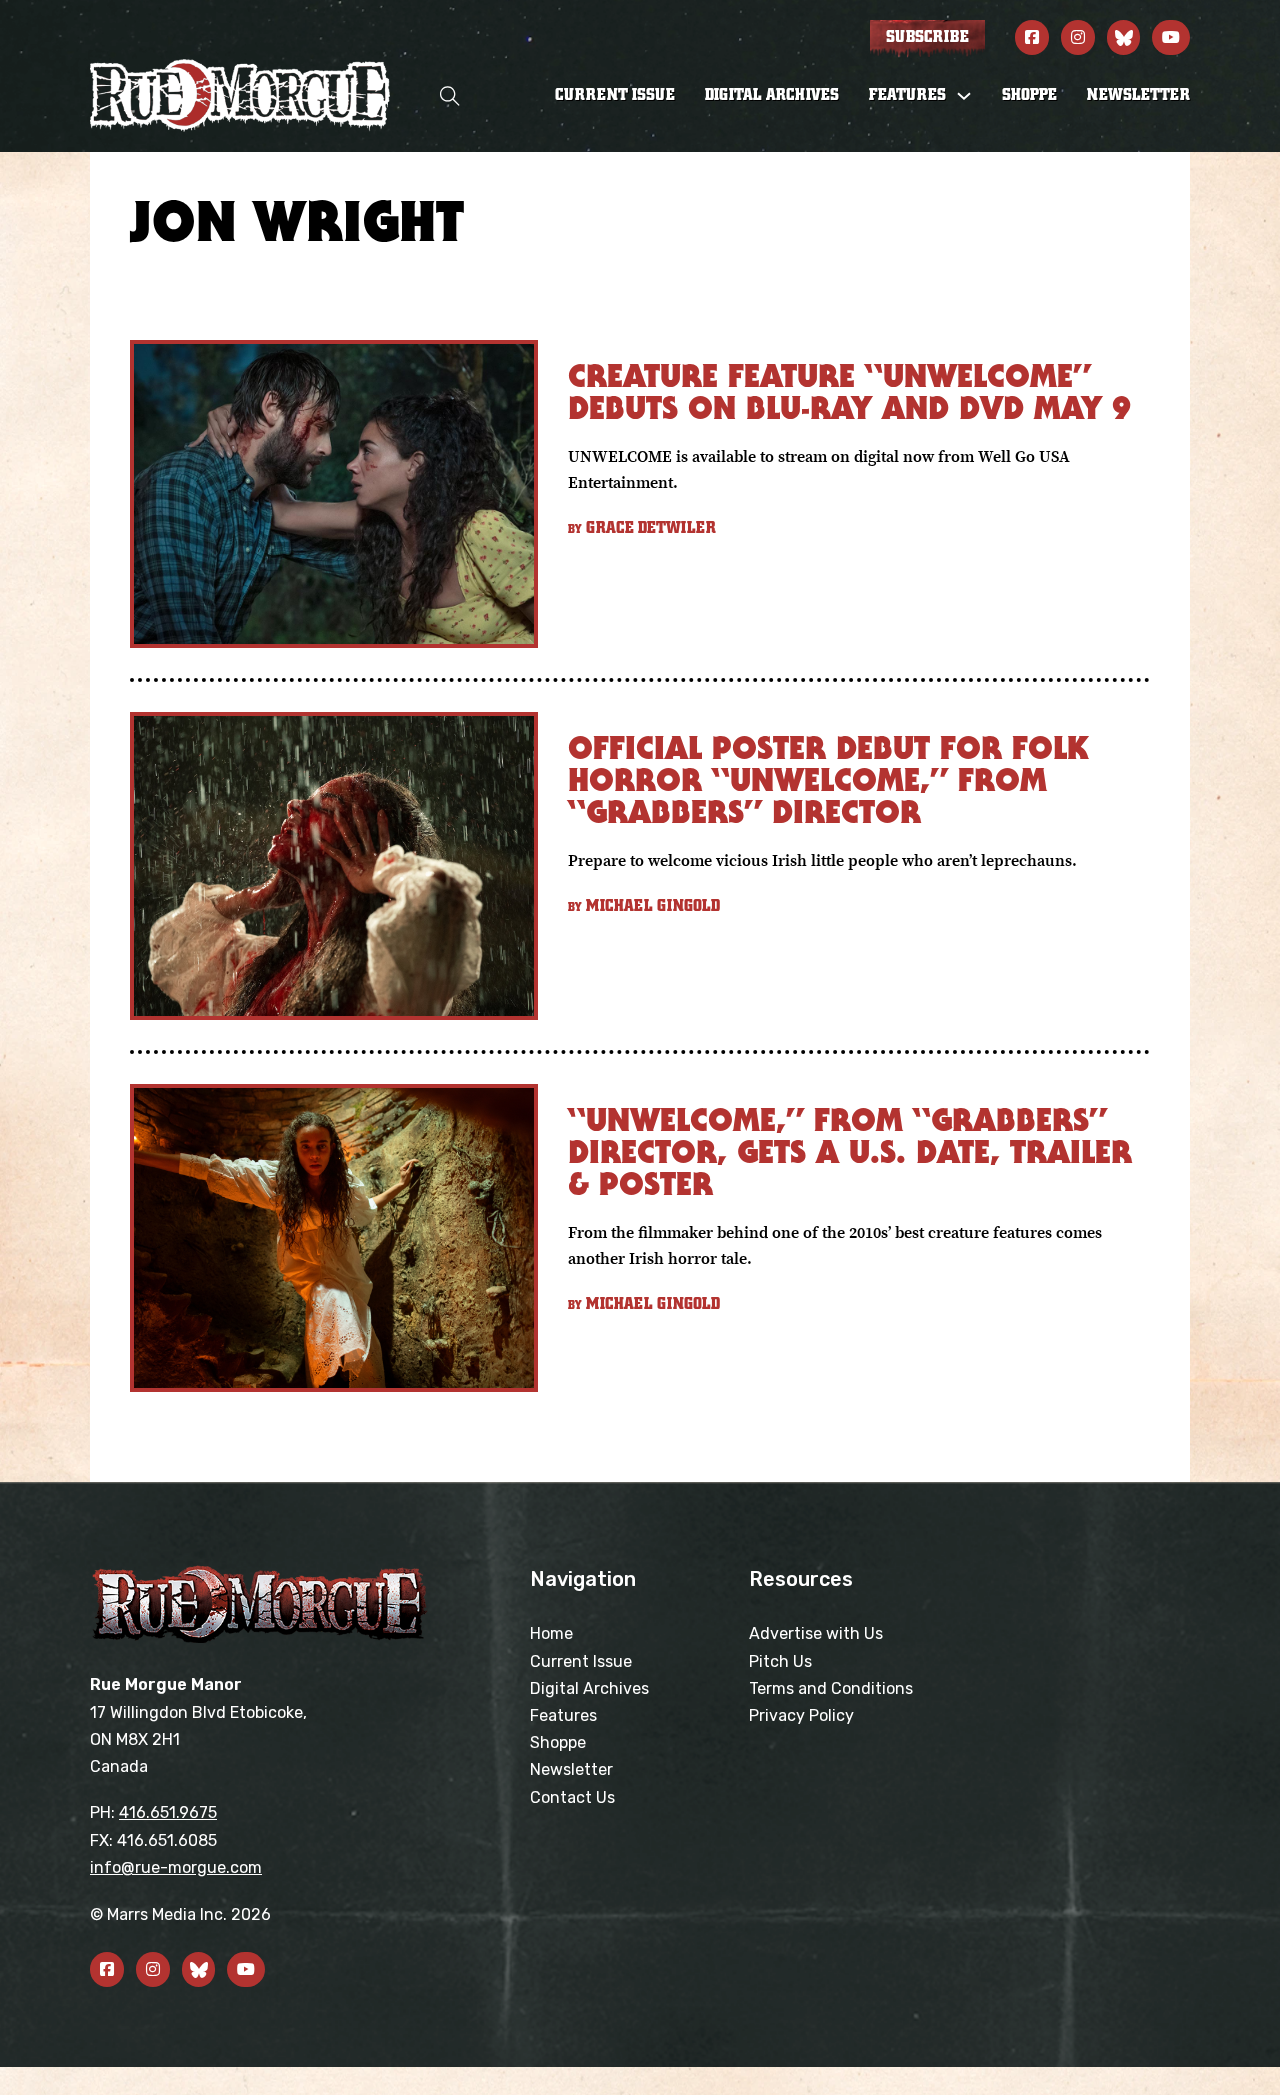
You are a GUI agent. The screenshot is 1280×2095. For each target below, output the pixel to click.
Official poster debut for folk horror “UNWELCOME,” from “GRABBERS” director (828, 779)
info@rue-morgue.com (176, 1867)
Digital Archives (772, 95)
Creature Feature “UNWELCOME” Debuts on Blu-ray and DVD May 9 (850, 391)
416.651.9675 (168, 1812)
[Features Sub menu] (964, 96)
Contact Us (572, 1797)
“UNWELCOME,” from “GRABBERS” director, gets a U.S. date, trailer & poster (850, 1151)
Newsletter (1138, 95)
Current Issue (615, 95)
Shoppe (1029, 95)
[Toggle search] (450, 95)
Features (563, 1715)
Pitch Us (780, 1661)
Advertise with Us (816, 1633)
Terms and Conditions (831, 1688)
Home (551, 1633)
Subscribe (927, 37)
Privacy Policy (801, 1715)
